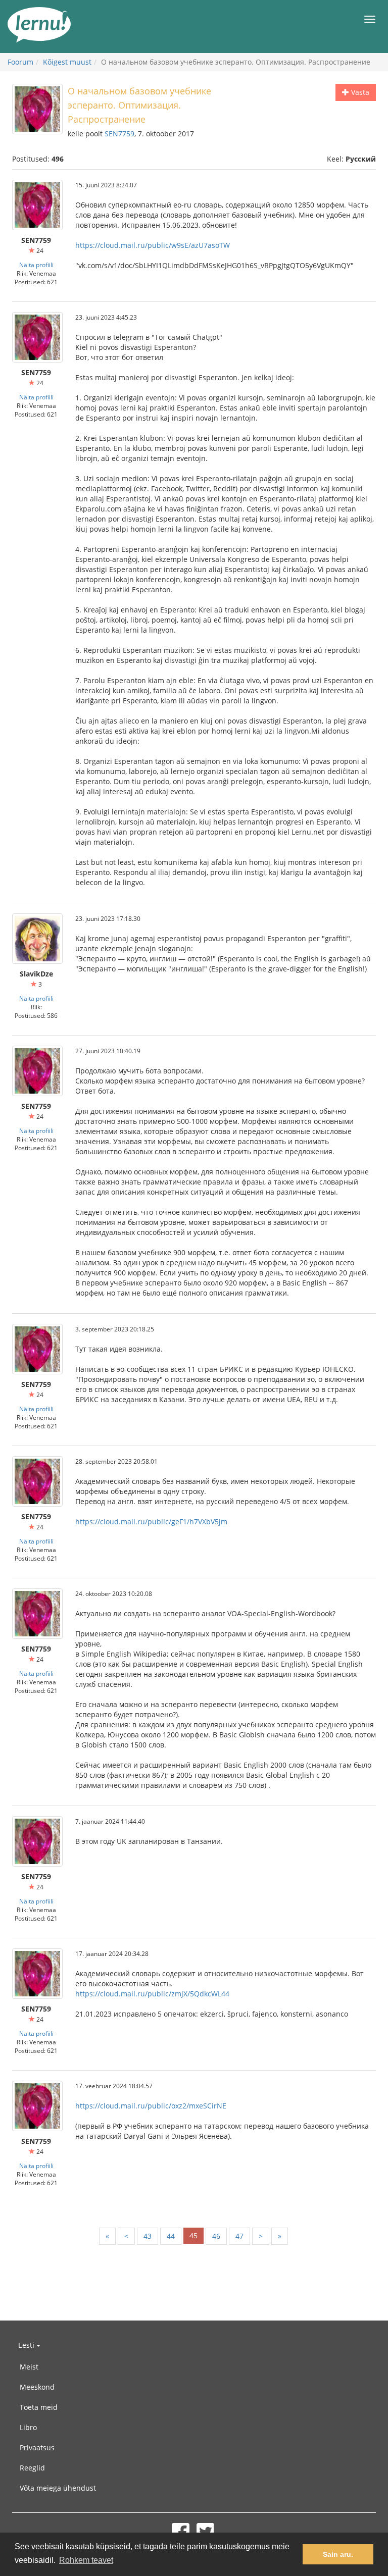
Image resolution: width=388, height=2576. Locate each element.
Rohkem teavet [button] (86, 2560)
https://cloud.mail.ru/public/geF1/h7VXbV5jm (151, 1522)
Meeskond (37, 2387)
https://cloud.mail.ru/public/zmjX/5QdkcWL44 (152, 1994)
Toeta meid (39, 2407)
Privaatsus (37, 2448)
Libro (28, 2427)
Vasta (359, 92)
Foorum (20, 62)
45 (193, 2235)
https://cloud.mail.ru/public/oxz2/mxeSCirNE (151, 2106)
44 (171, 2236)
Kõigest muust (67, 62)
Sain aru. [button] (338, 2554)
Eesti (27, 2345)
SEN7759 (119, 134)
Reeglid (32, 2468)
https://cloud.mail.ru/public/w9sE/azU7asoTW (153, 245)
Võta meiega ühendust (58, 2488)
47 (239, 2236)
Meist (29, 2367)
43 (148, 2236)
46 (216, 2236)
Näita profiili (36, 265)
